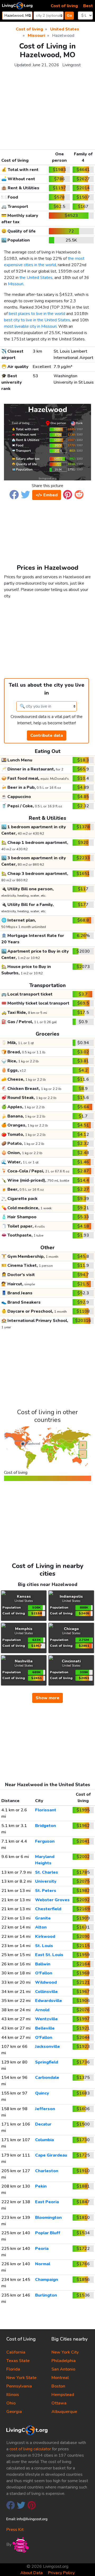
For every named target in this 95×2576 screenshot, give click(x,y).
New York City (65, 2352)
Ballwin (43, 1964)
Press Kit (15, 2530)
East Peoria (47, 2202)
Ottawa (59, 2403)
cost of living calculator (30, 2449)
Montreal (60, 2378)
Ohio (11, 2403)
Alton (41, 1927)
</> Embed (47, 495)
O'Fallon (44, 1973)
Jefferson (45, 2109)
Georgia (14, 2412)
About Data (32, 2573)
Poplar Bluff (48, 2233)
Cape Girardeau (51, 2155)
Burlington (46, 2295)
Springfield (47, 2062)
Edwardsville (49, 2001)
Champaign (47, 2280)
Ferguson (45, 1841)
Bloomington (48, 2218)
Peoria (42, 2249)
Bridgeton (46, 1826)
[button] (14, 494)
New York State (21, 2378)
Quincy (42, 2093)
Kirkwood (45, 1937)
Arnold (42, 2010)
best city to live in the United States (37, 320)
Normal (43, 2264)
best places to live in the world (37, 314)
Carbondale (47, 2078)
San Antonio (63, 2369)
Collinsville (46, 1992)
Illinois (13, 2395)
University (46, 1881)
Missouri (16, 284)
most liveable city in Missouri (30, 326)
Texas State (18, 2361)
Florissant (46, 1810)
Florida (13, 2369)
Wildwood (46, 1982)
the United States (36, 278)
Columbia (44, 2140)
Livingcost (72, 65)
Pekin (41, 2186)
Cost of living (64, 6)
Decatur (43, 2124)
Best (88, 6)
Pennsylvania (19, 2386)
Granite (43, 1918)
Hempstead (63, 2395)
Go (69, 16)
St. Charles (47, 1872)
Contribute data (47, 735)
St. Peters (46, 1891)
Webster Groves (52, 1900)
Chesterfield (48, 1909)
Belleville (45, 2028)
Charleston (47, 2171)
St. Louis (44, 1946)
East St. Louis (49, 1955)
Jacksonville (47, 2047)
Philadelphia (64, 2361)
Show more (47, 1698)
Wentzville (46, 2019)
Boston (58, 2386)
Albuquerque (64, 2412)
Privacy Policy (61, 2573)
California (16, 2352)
